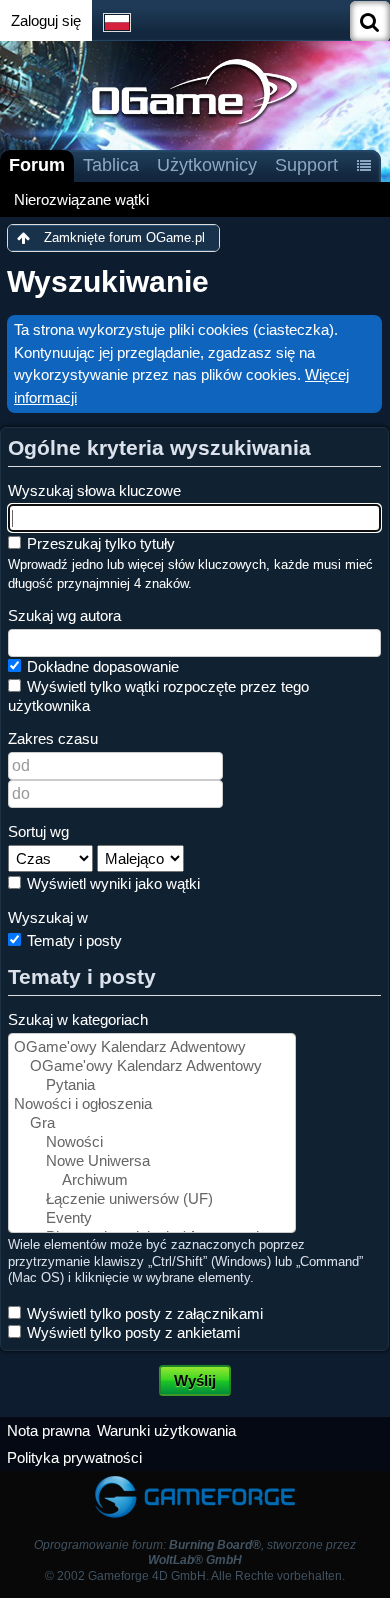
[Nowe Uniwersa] (152, 1161)
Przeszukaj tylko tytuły (99, 543)
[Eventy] (152, 1218)
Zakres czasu (53, 738)
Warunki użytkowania (166, 1430)
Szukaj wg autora (64, 615)
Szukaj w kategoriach (78, 1019)
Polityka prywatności (74, 1457)
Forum (37, 165)
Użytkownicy (207, 165)
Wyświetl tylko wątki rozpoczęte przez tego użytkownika (158, 696)
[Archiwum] (152, 1180)
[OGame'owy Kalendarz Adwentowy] (152, 1047)
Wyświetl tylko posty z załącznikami (143, 1313)
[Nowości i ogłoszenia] (152, 1104)
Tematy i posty (72, 940)
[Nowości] (152, 1142)
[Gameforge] (195, 1480)
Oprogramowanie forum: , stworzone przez (195, 1552)
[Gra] (152, 1123)
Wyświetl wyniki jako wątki (111, 883)
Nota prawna (48, 1430)
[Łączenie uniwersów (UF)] (152, 1199)
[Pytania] (152, 1085)
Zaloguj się (46, 20)
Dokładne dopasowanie (101, 666)
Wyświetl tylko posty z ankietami (131, 1332)
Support (306, 165)
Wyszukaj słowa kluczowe (94, 490)
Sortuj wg (38, 831)
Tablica (111, 165)
